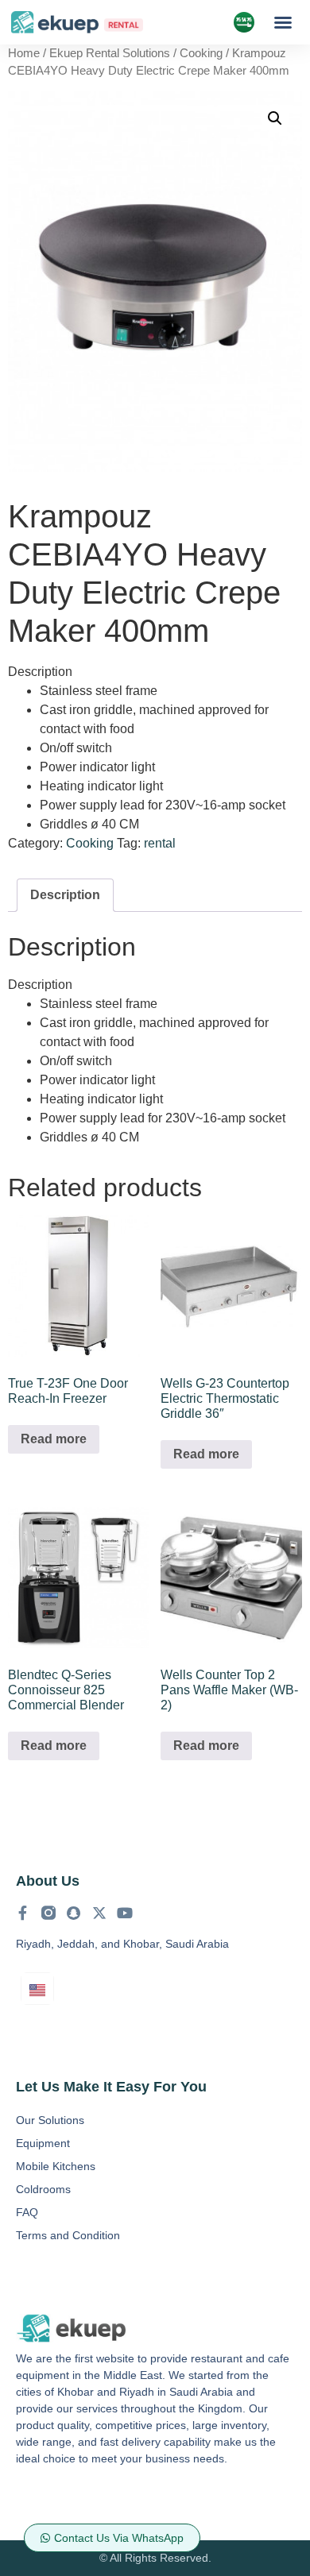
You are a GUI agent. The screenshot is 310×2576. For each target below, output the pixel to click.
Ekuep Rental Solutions (110, 53)
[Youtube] (125, 1913)
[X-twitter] (99, 1913)
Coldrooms (43, 2189)
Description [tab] (65, 895)
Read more (54, 1439)
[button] (283, 22)
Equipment (43, 2143)
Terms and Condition (68, 2235)
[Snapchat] (74, 1913)
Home (24, 53)
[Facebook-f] (23, 1913)
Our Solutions (50, 2120)
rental (160, 843)
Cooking (201, 53)
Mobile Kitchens (56, 2166)
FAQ (27, 2212)
